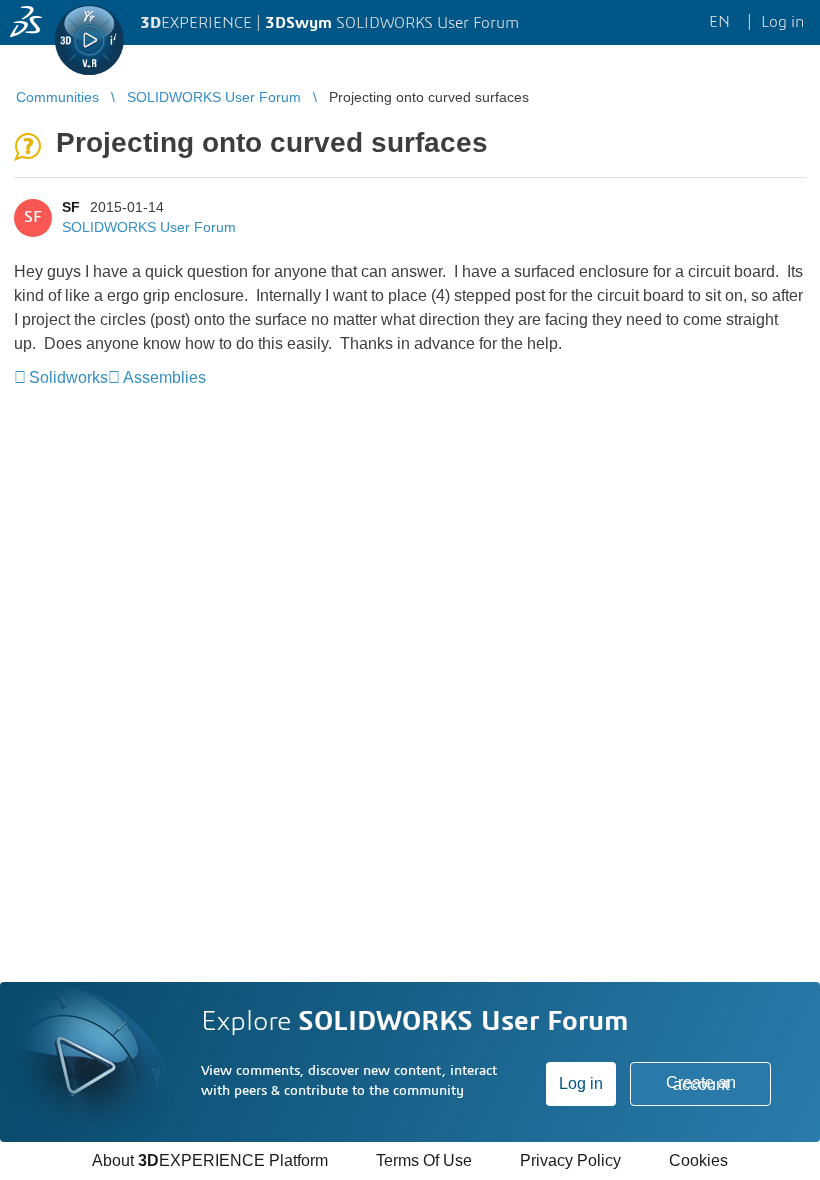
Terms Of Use (424, 1160)
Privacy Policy (570, 1160)
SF (71, 207)
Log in (581, 1083)
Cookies (698, 1160)
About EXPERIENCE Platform (210, 1160)
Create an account (701, 1083)
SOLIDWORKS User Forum (149, 227)
